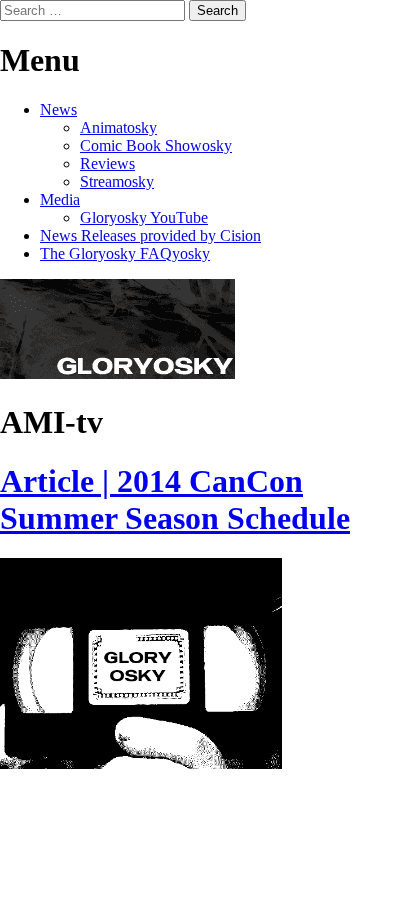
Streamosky (117, 181)
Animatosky (118, 127)
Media (60, 199)
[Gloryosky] (117, 373)
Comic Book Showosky (156, 145)
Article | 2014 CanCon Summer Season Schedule (175, 499)
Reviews (107, 163)
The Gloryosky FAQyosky (125, 253)
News (58, 109)
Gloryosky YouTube (144, 217)
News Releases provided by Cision (150, 235)
